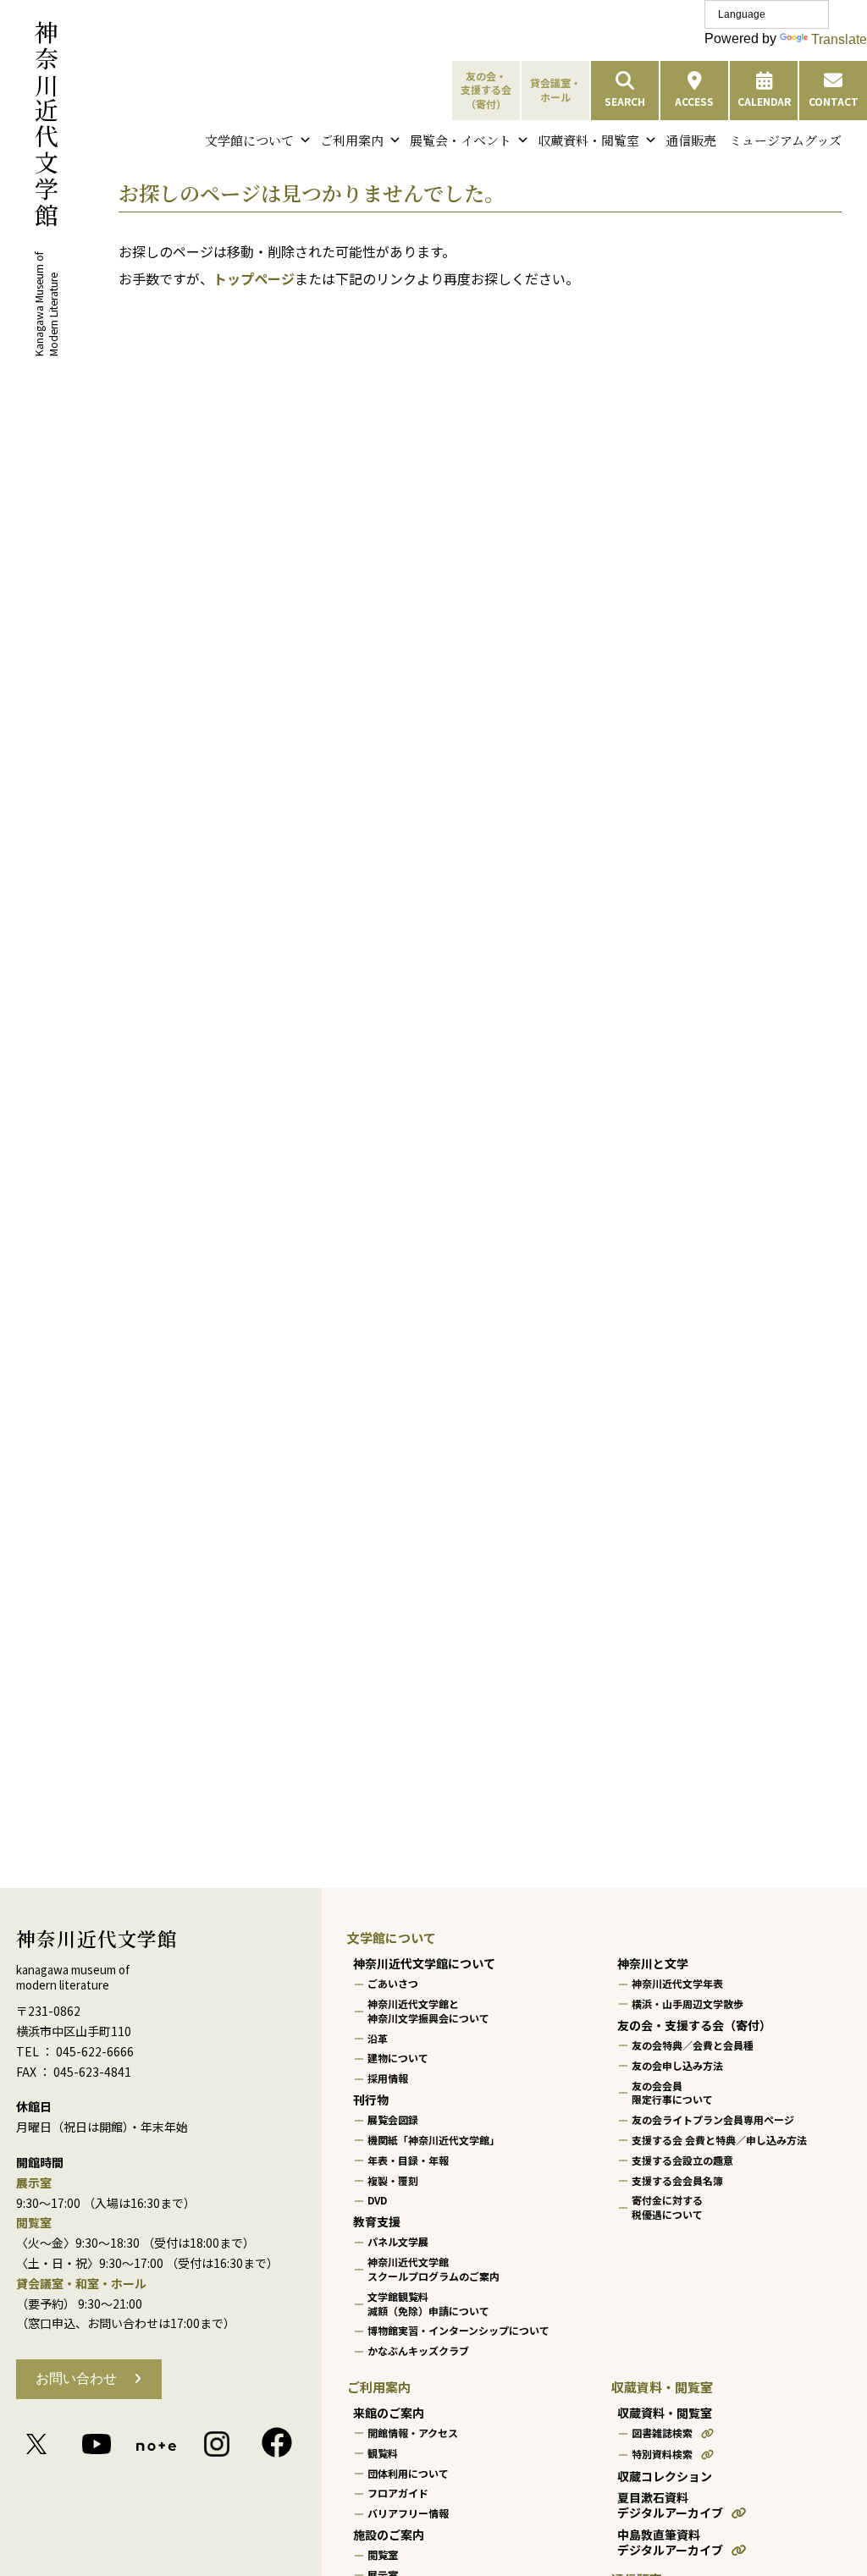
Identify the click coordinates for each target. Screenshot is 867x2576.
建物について (398, 2058)
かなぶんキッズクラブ (418, 2350)
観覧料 (383, 2453)
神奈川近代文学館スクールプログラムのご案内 (433, 2269)
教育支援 (377, 2221)
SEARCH (625, 101)
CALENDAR (764, 101)
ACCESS (694, 101)
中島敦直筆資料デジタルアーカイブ (670, 2543)
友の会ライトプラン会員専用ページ (713, 2119)
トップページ (254, 278)
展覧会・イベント (461, 140)
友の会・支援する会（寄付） (486, 90)
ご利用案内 (352, 140)
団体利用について (408, 2472)
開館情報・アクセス (413, 2433)
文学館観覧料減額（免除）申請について (428, 2304)
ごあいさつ (393, 1983)
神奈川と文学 (653, 1963)
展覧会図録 (393, 2119)
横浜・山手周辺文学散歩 (688, 2004)
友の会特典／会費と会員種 (693, 2045)
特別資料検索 (662, 2454)
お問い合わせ (76, 2378)
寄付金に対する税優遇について (667, 2207)
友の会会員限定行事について (672, 2092)
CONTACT (834, 101)
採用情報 (388, 2078)
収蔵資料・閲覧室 (588, 140)
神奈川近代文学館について (424, 1963)
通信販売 (691, 140)
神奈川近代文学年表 (677, 1983)
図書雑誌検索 (662, 2433)
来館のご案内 (389, 2413)
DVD (377, 2200)
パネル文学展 (398, 2241)
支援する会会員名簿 (677, 2180)
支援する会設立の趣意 (682, 2160)
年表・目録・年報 (408, 2160)
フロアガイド (398, 2493)
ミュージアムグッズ (785, 140)
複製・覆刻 (393, 2180)
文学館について (249, 140)
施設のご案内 (389, 2535)
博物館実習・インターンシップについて (458, 2330)
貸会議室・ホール (555, 90)
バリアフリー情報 (408, 2513)
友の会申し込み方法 (677, 2065)
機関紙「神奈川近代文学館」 (433, 2140)
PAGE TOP (830, 2483)
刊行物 (371, 2100)
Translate (839, 39)
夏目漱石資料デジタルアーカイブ (670, 2505)
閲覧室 (383, 2554)
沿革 (378, 2037)
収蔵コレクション (665, 2475)
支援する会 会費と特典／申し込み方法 (719, 2140)
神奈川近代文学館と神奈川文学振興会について (428, 2011)
